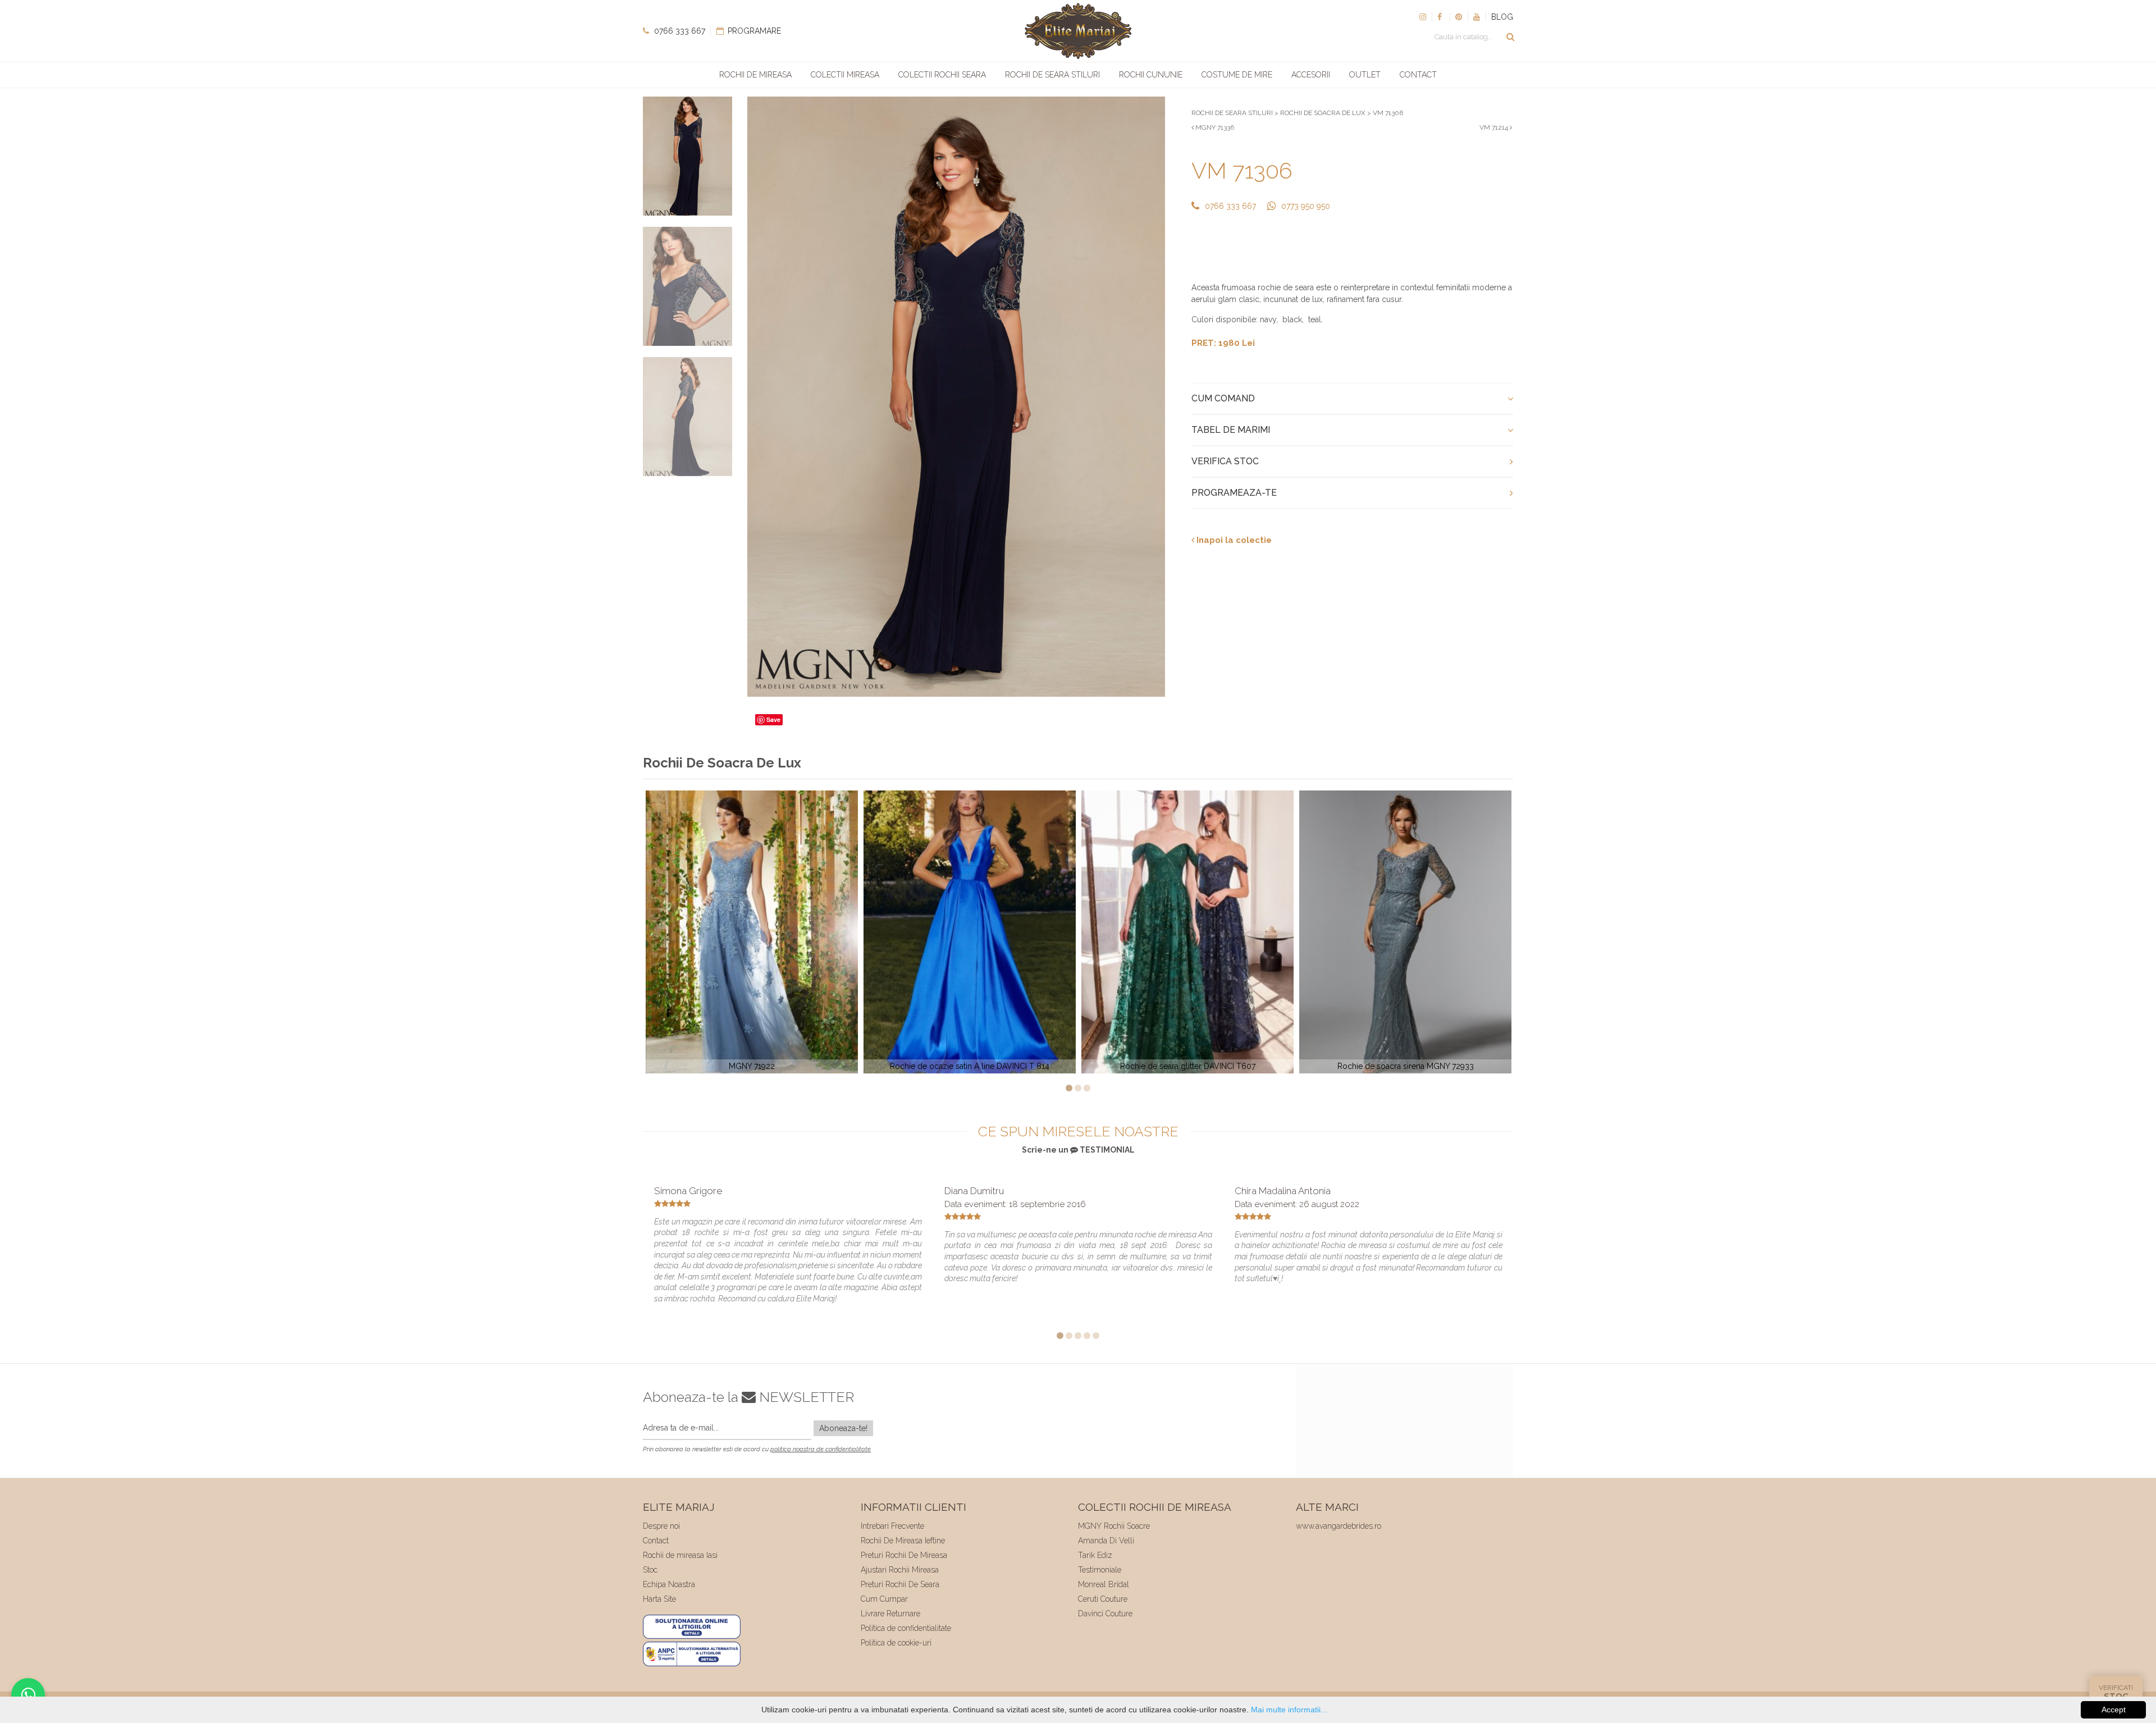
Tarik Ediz (1095, 1555)
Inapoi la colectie (1233, 540)
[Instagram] (1423, 17)
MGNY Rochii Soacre (1114, 1526)
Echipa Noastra (669, 1584)
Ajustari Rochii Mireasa (900, 1570)
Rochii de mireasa (755, 75)
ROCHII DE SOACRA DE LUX (1323, 113)
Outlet (1365, 75)
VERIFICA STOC (1225, 461)
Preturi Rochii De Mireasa (904, 1555)
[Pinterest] (1459, 17)
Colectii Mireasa (845, 75)
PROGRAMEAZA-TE (1234, 493)
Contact (1418, 75)
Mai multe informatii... (1289, 1710)
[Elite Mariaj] (1078, 31)
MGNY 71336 (1214, 127)
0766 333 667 (679, 31)
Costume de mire (1237, 75)
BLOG (1502, 17)
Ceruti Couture (1103, 1599)
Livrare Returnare (890, 1614)
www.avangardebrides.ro (1339, 1526)
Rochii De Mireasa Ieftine (903, 1541)
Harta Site (659, 1599)
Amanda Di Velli (1106, 1541)
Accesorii (1311, 75)
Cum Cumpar (884, 1599)
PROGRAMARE (753, 31)
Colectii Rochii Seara (942, 75)
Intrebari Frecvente (892, 1526)
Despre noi (661, 1526)
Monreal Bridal (1104, 1584)
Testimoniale (1100, 1570)
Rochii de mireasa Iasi (680, 1555)
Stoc (650, 1570)
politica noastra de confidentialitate (821, 1449)
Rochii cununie (1151, 75)
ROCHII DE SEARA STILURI (1232, 113)
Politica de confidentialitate (906, 1628)
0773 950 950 (1306, 206)
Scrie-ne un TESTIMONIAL (1078, 1150)
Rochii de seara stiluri (1052, 75)
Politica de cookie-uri (896, 1643)
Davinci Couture (1105, 1614)
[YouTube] (1477, 17)
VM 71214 (1495, 127)
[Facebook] (1441, 17)
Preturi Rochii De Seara (900, 1584)
